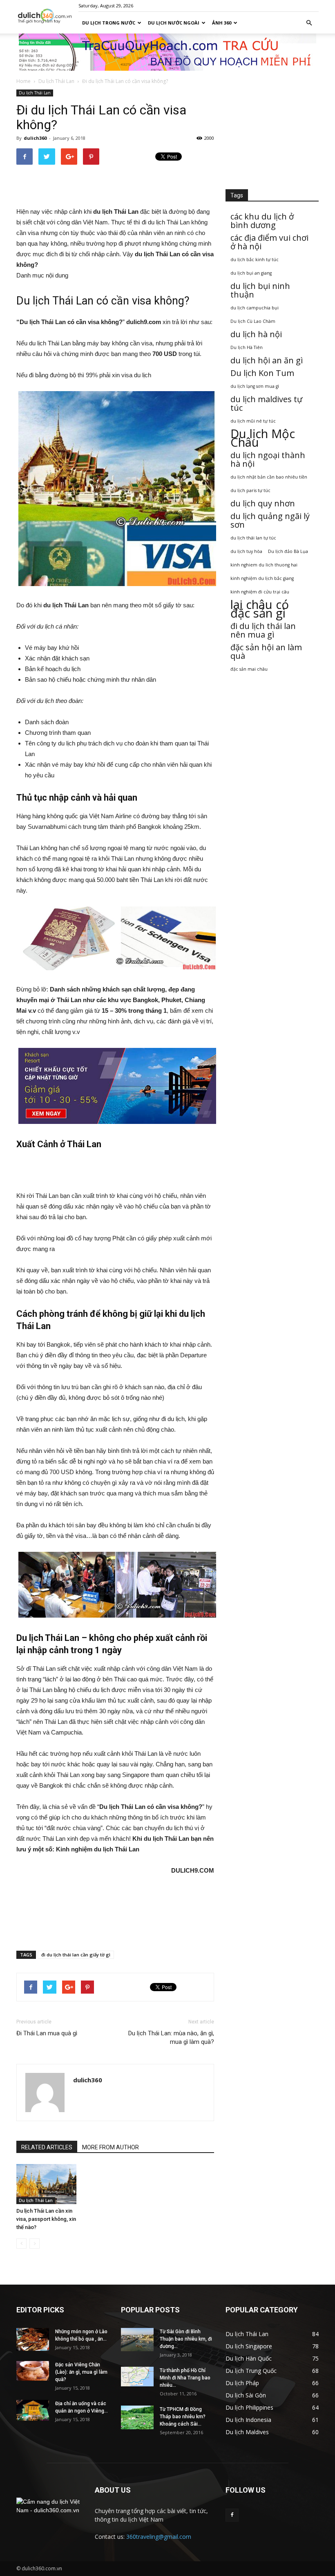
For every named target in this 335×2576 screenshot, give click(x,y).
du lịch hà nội (256, 334)
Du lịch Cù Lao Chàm (253, 321)
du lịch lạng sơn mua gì (255, 386)
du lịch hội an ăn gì (267, 360)
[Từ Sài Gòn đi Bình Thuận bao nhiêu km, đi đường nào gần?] (137, 2340)
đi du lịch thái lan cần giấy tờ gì (76, 1955)
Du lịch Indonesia (248, 2420)
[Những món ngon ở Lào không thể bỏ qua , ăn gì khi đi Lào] (33, 2339)
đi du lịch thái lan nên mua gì (263, 630)
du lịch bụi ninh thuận (260, 290)
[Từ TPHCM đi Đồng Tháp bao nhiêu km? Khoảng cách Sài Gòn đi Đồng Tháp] (137, 2417)
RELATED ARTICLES (47, 2147)
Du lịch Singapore (249, 2346)
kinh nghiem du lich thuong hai (264, 565)
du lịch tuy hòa (246, 551)
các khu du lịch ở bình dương (262, 221)
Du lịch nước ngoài (174, 23)
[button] (309, 23)
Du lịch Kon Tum (262, 373)
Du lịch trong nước (109, 23)
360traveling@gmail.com (159, 2537)
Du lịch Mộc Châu (263, 438)
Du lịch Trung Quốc (251, 2371)
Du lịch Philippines (249, 2407)
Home (23, 81)
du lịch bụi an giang (251, 273)
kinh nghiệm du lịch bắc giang (262, 578)
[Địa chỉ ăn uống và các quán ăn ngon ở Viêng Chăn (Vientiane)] (33, 2410)
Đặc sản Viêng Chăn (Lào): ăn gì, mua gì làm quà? (81, 2372)
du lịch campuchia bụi (255, 308)
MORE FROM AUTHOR (111, 2147)
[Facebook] (232, 2515)
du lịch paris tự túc (250, 490)
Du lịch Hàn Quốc (249, 2358)
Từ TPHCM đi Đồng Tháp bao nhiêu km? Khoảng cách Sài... (183, 2417)
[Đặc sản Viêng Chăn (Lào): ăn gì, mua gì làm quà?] (33, 2371)
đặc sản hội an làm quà (266, 651)
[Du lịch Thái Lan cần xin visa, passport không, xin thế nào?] (46, 2184)
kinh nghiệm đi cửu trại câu (260, 592)
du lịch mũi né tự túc (253, 421)
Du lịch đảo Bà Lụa (288, 551)
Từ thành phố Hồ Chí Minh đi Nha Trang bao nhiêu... (185, 2378)
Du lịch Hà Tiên (247, 347)
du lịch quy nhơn (263, 503)
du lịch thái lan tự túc (253, 538)
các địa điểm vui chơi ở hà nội (269, 242)
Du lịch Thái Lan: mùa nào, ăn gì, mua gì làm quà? (171, 2038)
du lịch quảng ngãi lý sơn (270, 520)
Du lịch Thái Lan (56, 81)
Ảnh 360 (222, 23)
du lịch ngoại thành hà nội (268, 459)
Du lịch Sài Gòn (246, 2395)
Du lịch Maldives (247, 2432)
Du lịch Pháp (242, 2383)
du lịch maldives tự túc (266, 403)
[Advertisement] (115, 186)
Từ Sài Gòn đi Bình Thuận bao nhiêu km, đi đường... (186, 2339)
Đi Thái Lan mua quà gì (47, 2033)
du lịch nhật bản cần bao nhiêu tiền (269, 477)
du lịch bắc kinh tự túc (255, 260)
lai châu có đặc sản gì (260, 609)
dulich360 (35, 138)
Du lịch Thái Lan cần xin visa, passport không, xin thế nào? (46, 2219)
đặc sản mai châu (249, 669)
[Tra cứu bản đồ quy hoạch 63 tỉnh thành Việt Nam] (167, 52)
